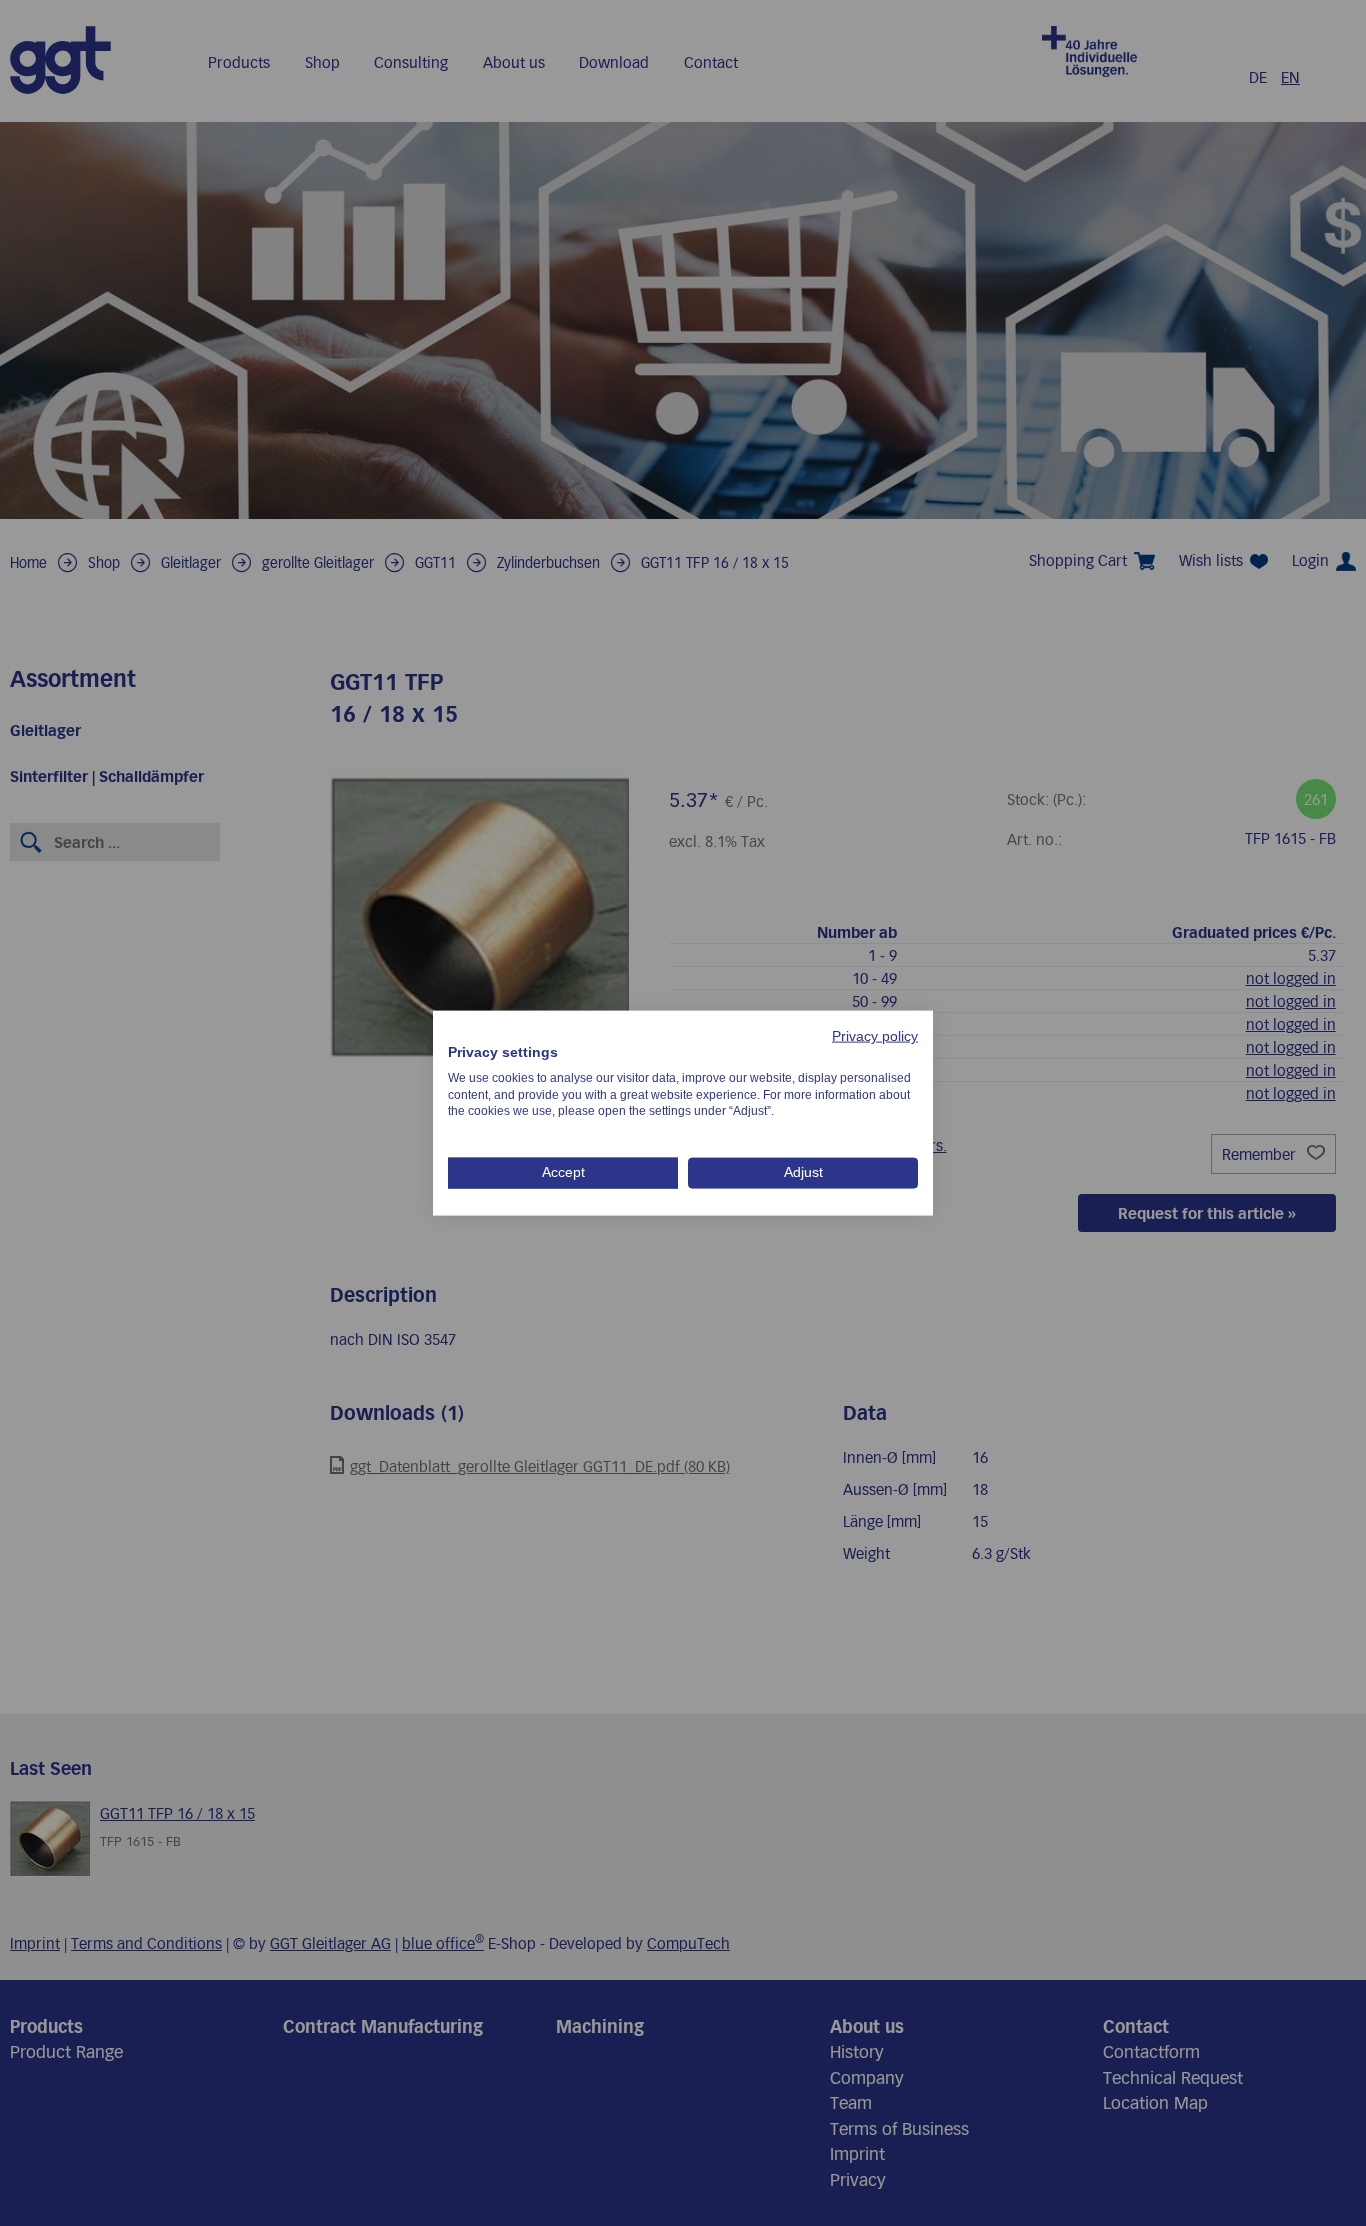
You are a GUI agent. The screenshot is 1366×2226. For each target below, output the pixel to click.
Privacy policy (875, 1036)
